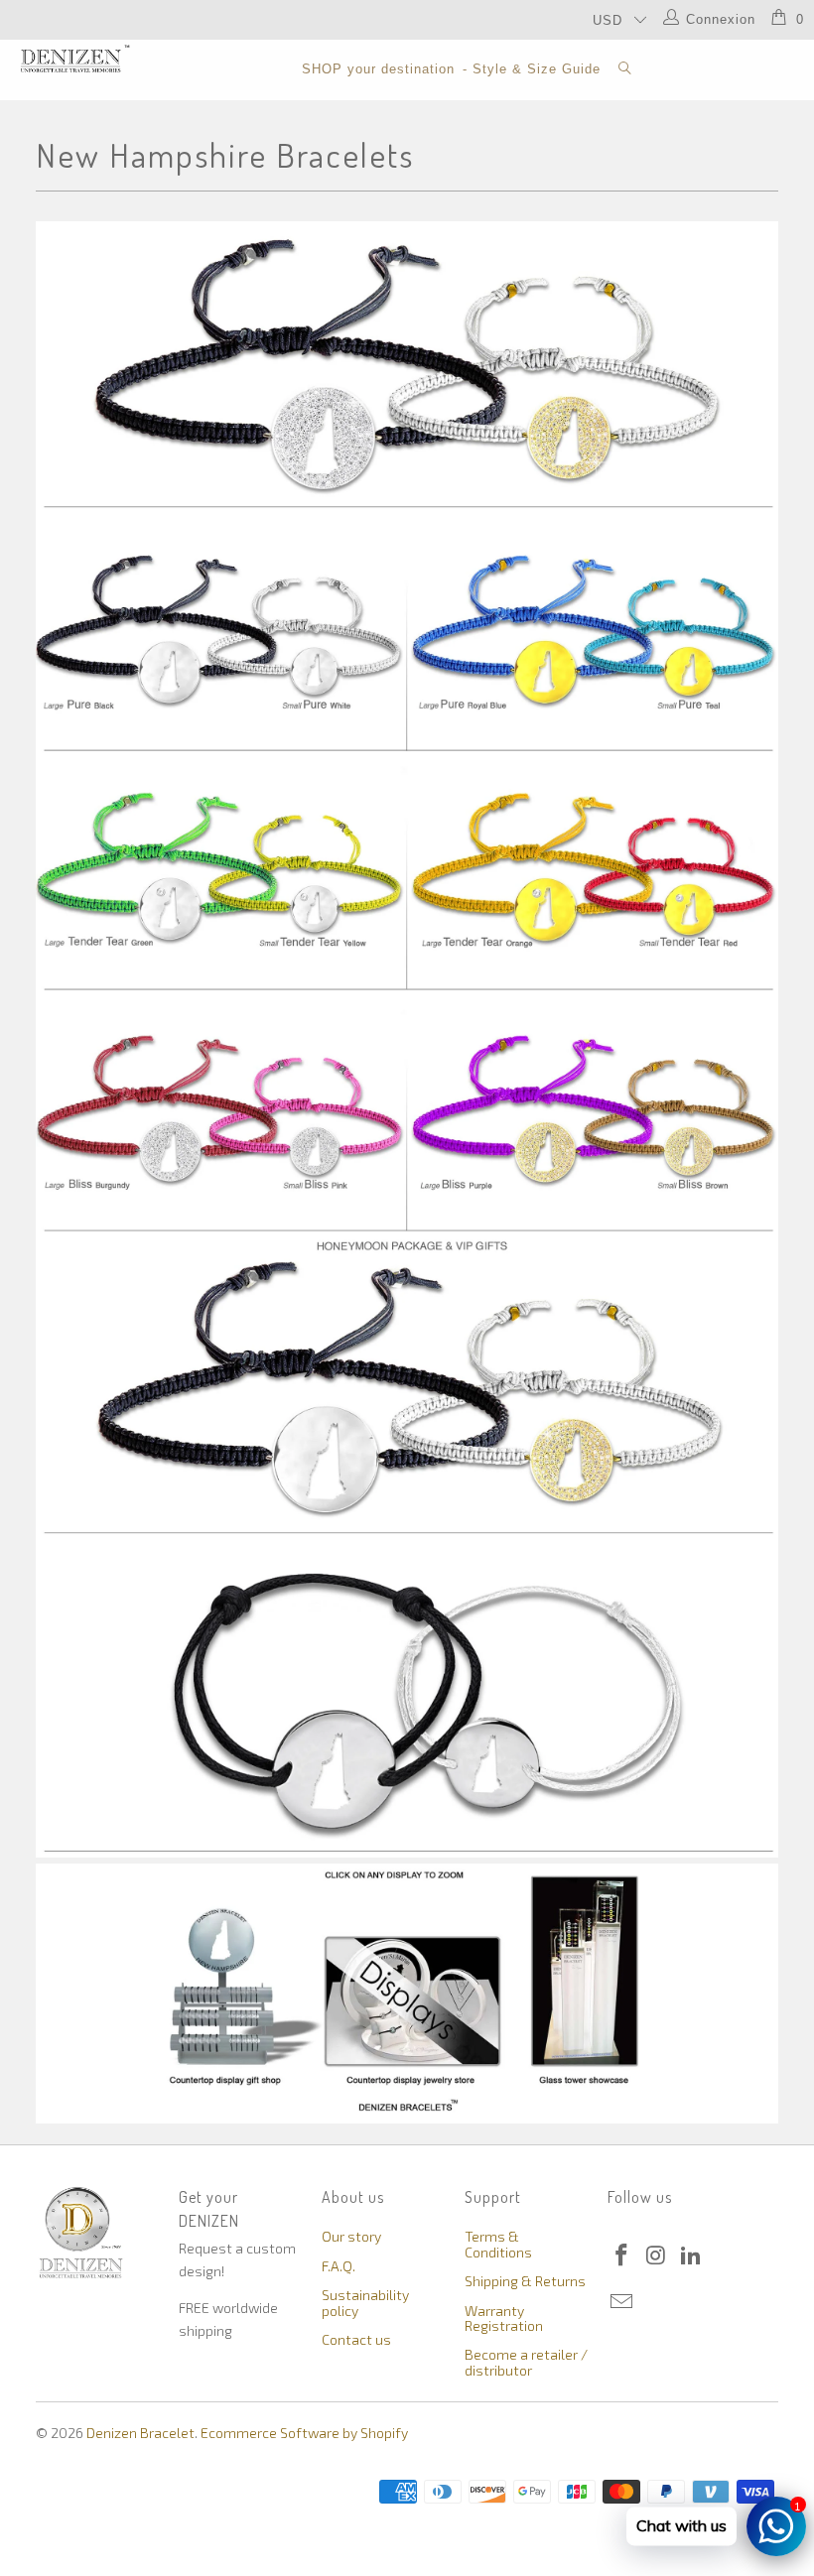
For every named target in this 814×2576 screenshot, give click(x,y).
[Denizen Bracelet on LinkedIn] (691, 2255)
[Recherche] (625, 70)
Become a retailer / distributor (526, 2362)
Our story (351, 2236)
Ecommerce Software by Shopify (304, 2433)
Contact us (356, 2339)
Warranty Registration (504, 2318)
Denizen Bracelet (140, 2433)
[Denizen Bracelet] (75, 59)
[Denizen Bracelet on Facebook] (622, 2255)
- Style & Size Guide (532, 69)
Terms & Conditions (498, 2244)
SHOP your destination (378, 69)
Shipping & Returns (525, 2281)
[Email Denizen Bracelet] (622, 2302)
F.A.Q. (339, 2266)
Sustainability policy (365, 2302)
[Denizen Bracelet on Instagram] (657, 2255)
